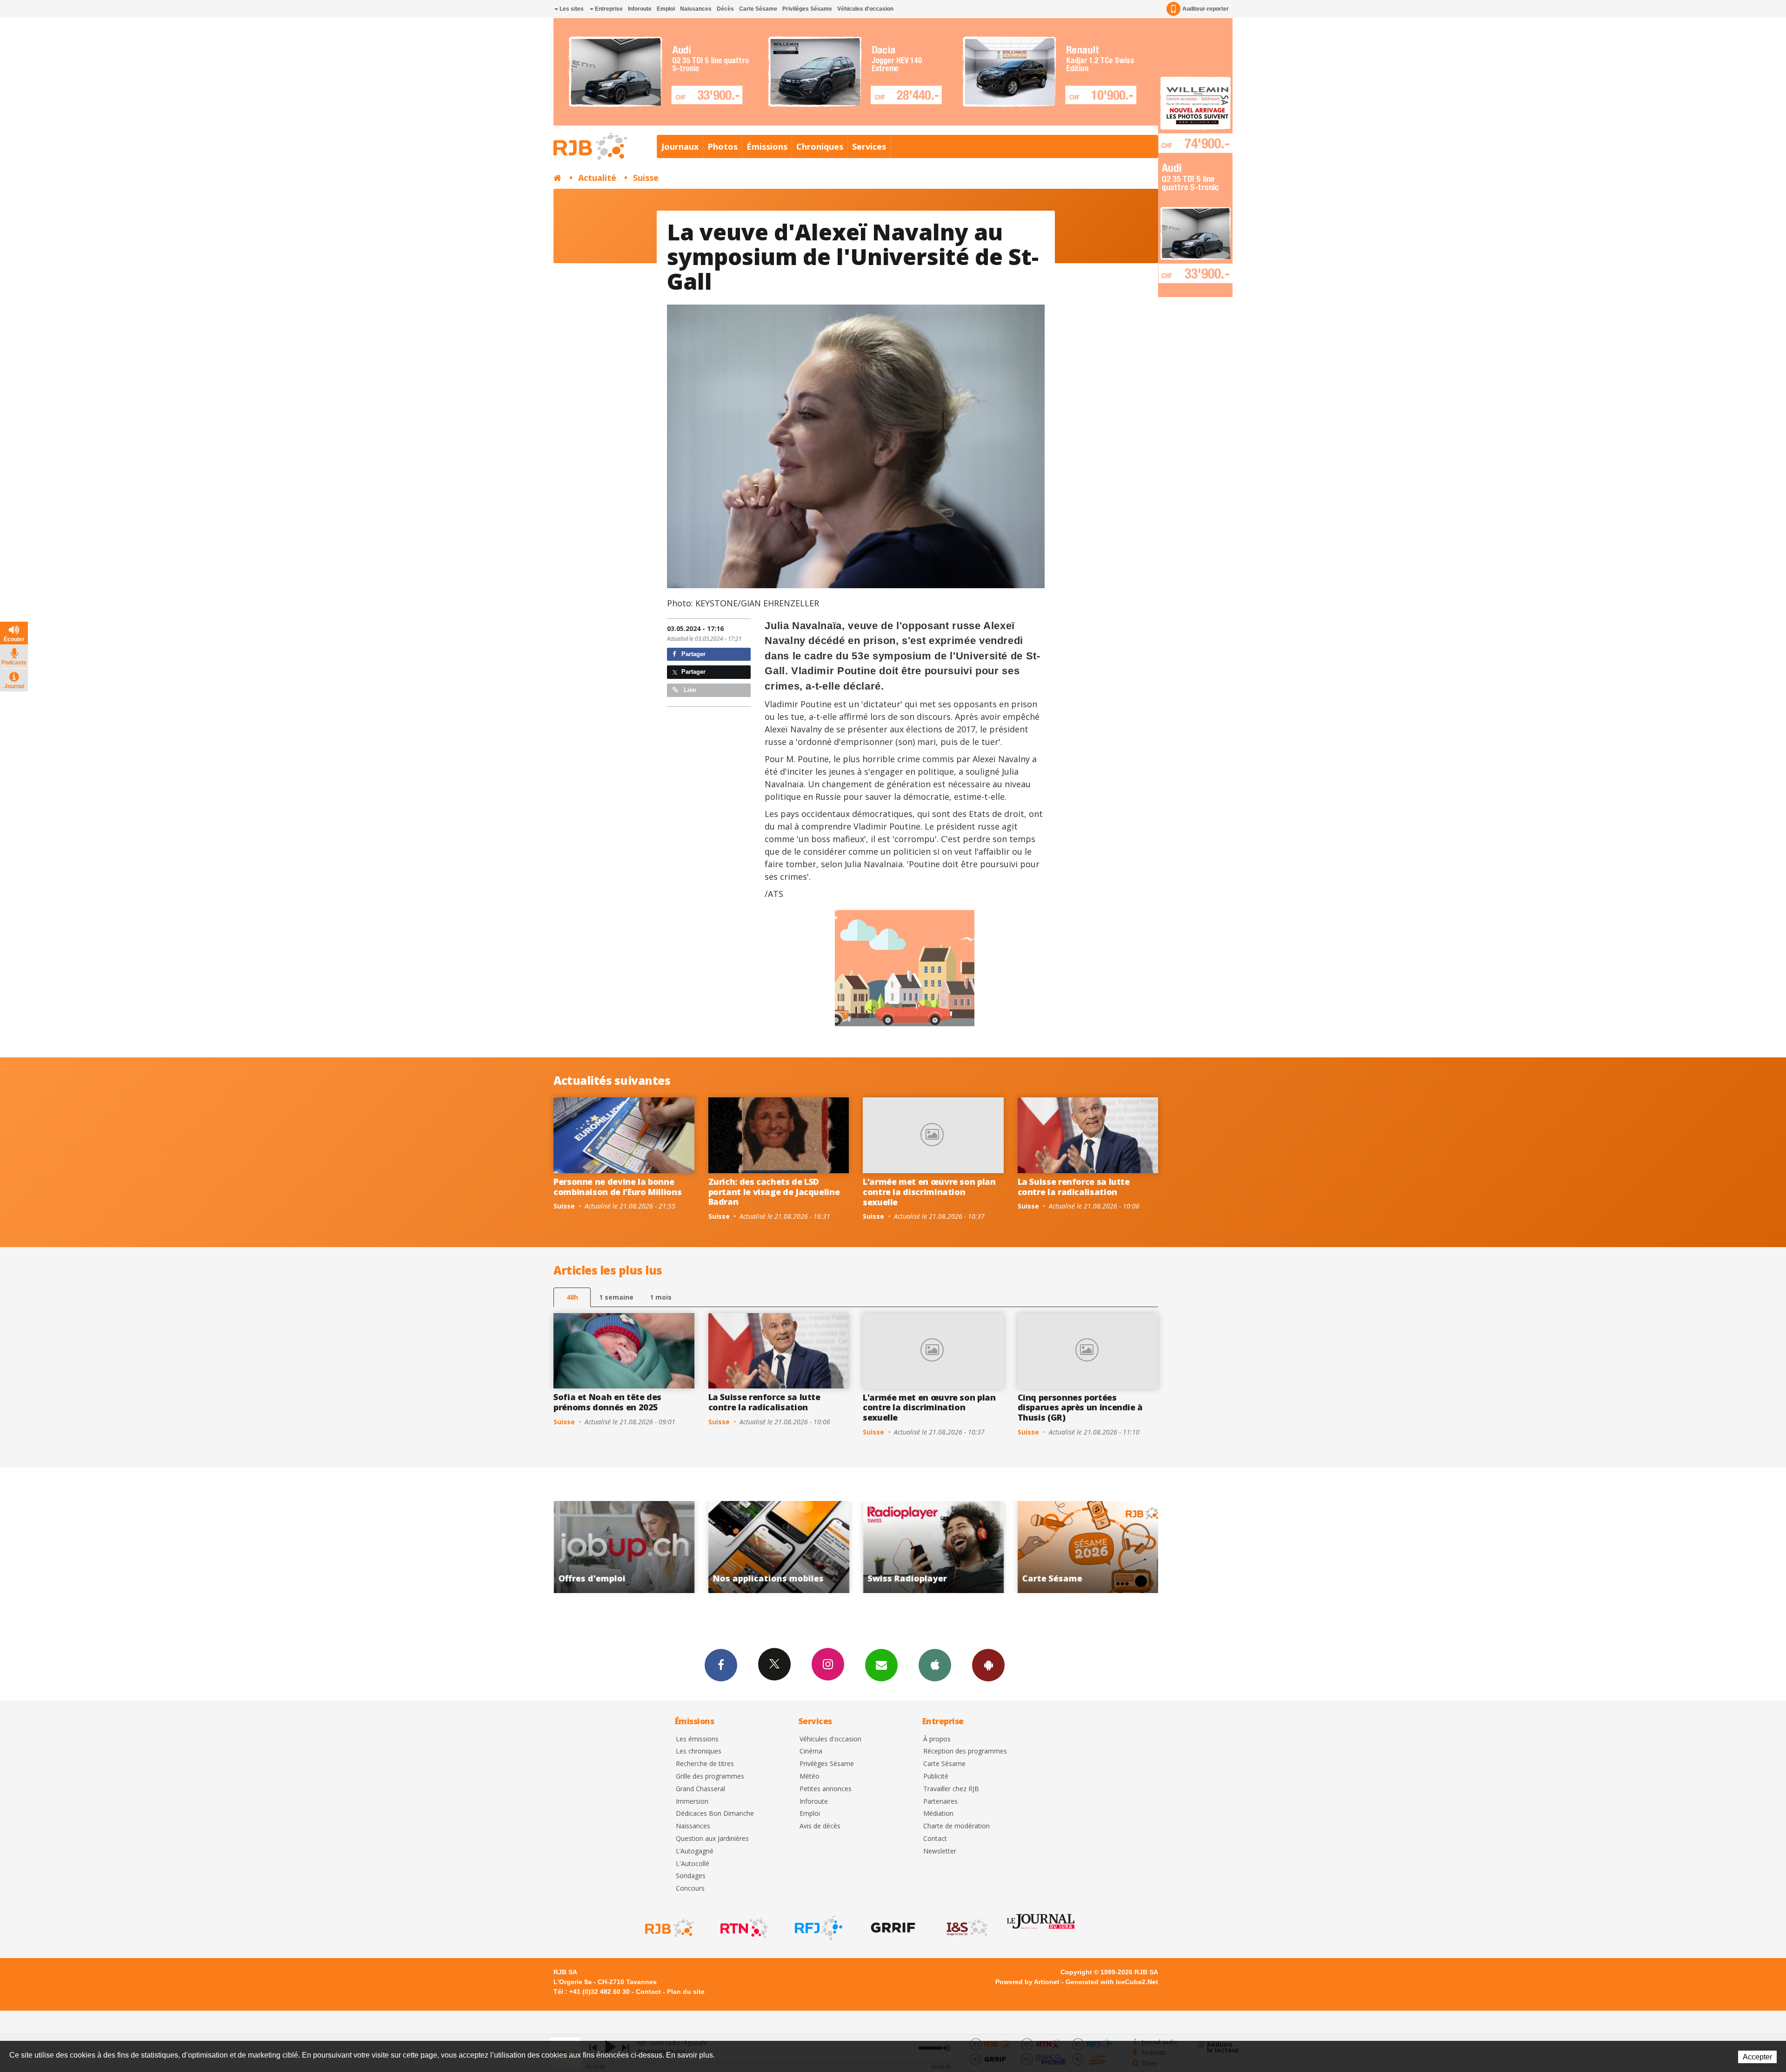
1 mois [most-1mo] (661, 1297)
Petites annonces (826, 1789)
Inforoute (640, 9)
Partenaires (940, 1802)
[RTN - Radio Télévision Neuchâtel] (743, 1928)
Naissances (696, 9)
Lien (689, 690)
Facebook (721, 1665)
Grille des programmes (710, 1776)
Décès (725, 9)
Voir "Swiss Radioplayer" (624, 1547)
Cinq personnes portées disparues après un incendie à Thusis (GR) (1080, 1407)
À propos (937, 1739)
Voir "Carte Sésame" (779, 1547)
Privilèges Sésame (807, 9)
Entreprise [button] (608, 9)
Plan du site (686, 1992)
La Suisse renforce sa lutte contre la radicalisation (1074, 1187)
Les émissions (697, 1739)
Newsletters (881, 1665)
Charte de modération (956, 1826)
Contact (935, 1839)
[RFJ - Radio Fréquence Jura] (818, 1928)
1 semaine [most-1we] (616, 1297)
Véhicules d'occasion (865, 9)
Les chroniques (699, 1751)
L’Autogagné (695, 1851)
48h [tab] (572, 1297)
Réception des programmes (965, 1751)
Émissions (767, 146)
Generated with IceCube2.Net (1112, 1982)
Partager (693, 654)
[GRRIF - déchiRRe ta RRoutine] (892, 1928)
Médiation (938, 1814)
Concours (690, 1889)
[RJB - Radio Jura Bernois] (669, 1928)
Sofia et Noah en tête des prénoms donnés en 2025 (607, 1402)
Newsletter (940, 1851)
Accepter (1757, 2057)
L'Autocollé (693, 1864)
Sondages (691, 1876)
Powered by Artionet (1027, 1982)
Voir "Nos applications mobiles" (1088, 1547)
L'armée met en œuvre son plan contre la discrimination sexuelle (929, 1192)
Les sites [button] (571, 9)
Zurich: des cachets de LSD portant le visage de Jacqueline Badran (774, 1192)
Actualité (597, 178)
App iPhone (935, 1665)
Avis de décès (820, 1826)
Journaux (680, 146)
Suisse (646, 178)
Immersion (692, 1802)
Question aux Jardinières (712, 1839)
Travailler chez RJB (951, 1789)
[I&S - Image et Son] (966, 1928)
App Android (988, 1665)
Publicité (936, 1776)
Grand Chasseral (700, 1789)
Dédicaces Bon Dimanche (715, 1814)
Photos (723, 146)
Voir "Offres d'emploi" (934, 1547)
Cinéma (811, 1751)
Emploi (666, 9)
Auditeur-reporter (1206, 9)
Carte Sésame (758, 9)
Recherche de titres (705, 1764)
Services (869, 146)
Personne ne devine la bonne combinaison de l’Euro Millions (617, 1187)
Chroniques (820, 146)
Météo (810, 1776)
